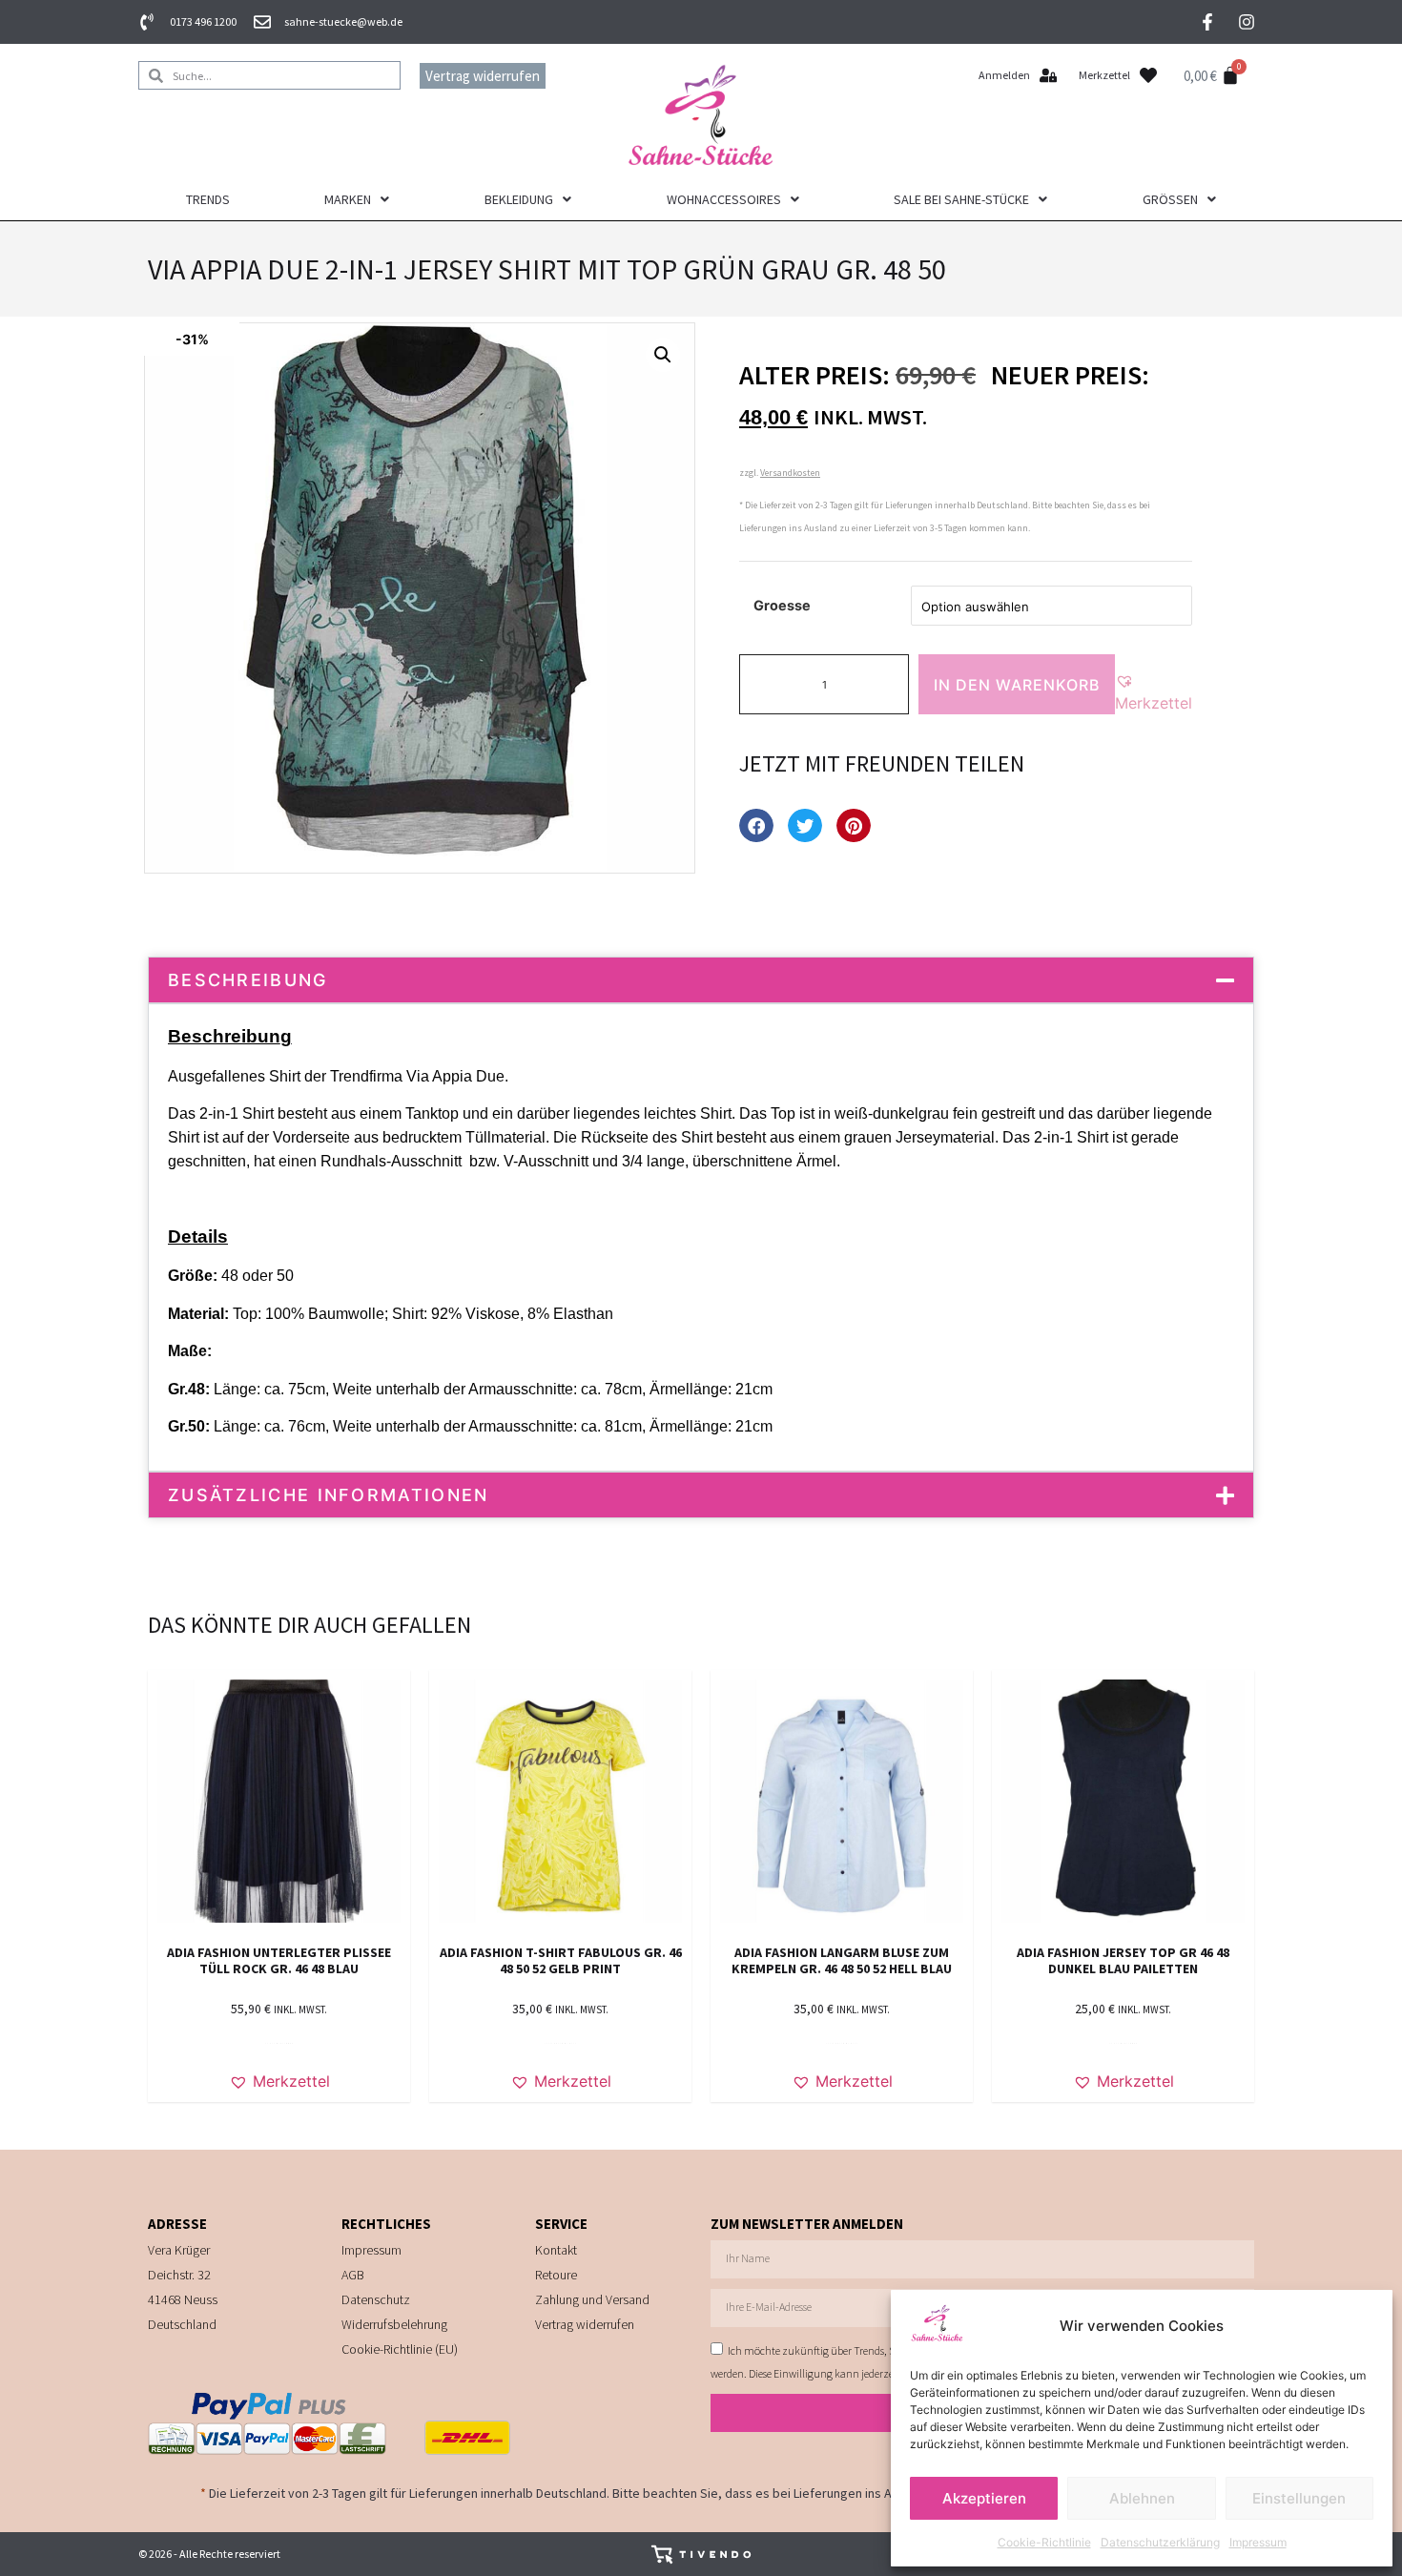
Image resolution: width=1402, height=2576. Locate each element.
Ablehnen (1142, 2498)
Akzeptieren (984, 2498)
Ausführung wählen (561, 2043)
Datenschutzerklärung (1160, 2542)
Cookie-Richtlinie (1044, 2542)
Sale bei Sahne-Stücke (961, 199)
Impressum (1258, 2542)
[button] (663, 355)
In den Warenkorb (1017, 685)
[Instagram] (1247, 22)
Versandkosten (790, 473)
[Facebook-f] (1207, 22)
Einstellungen (1299, 2498)
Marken (348, 199)
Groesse (782, 605)
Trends (208, 199)
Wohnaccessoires (724, 199)
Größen (1170, 199)
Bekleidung (519, 199)
